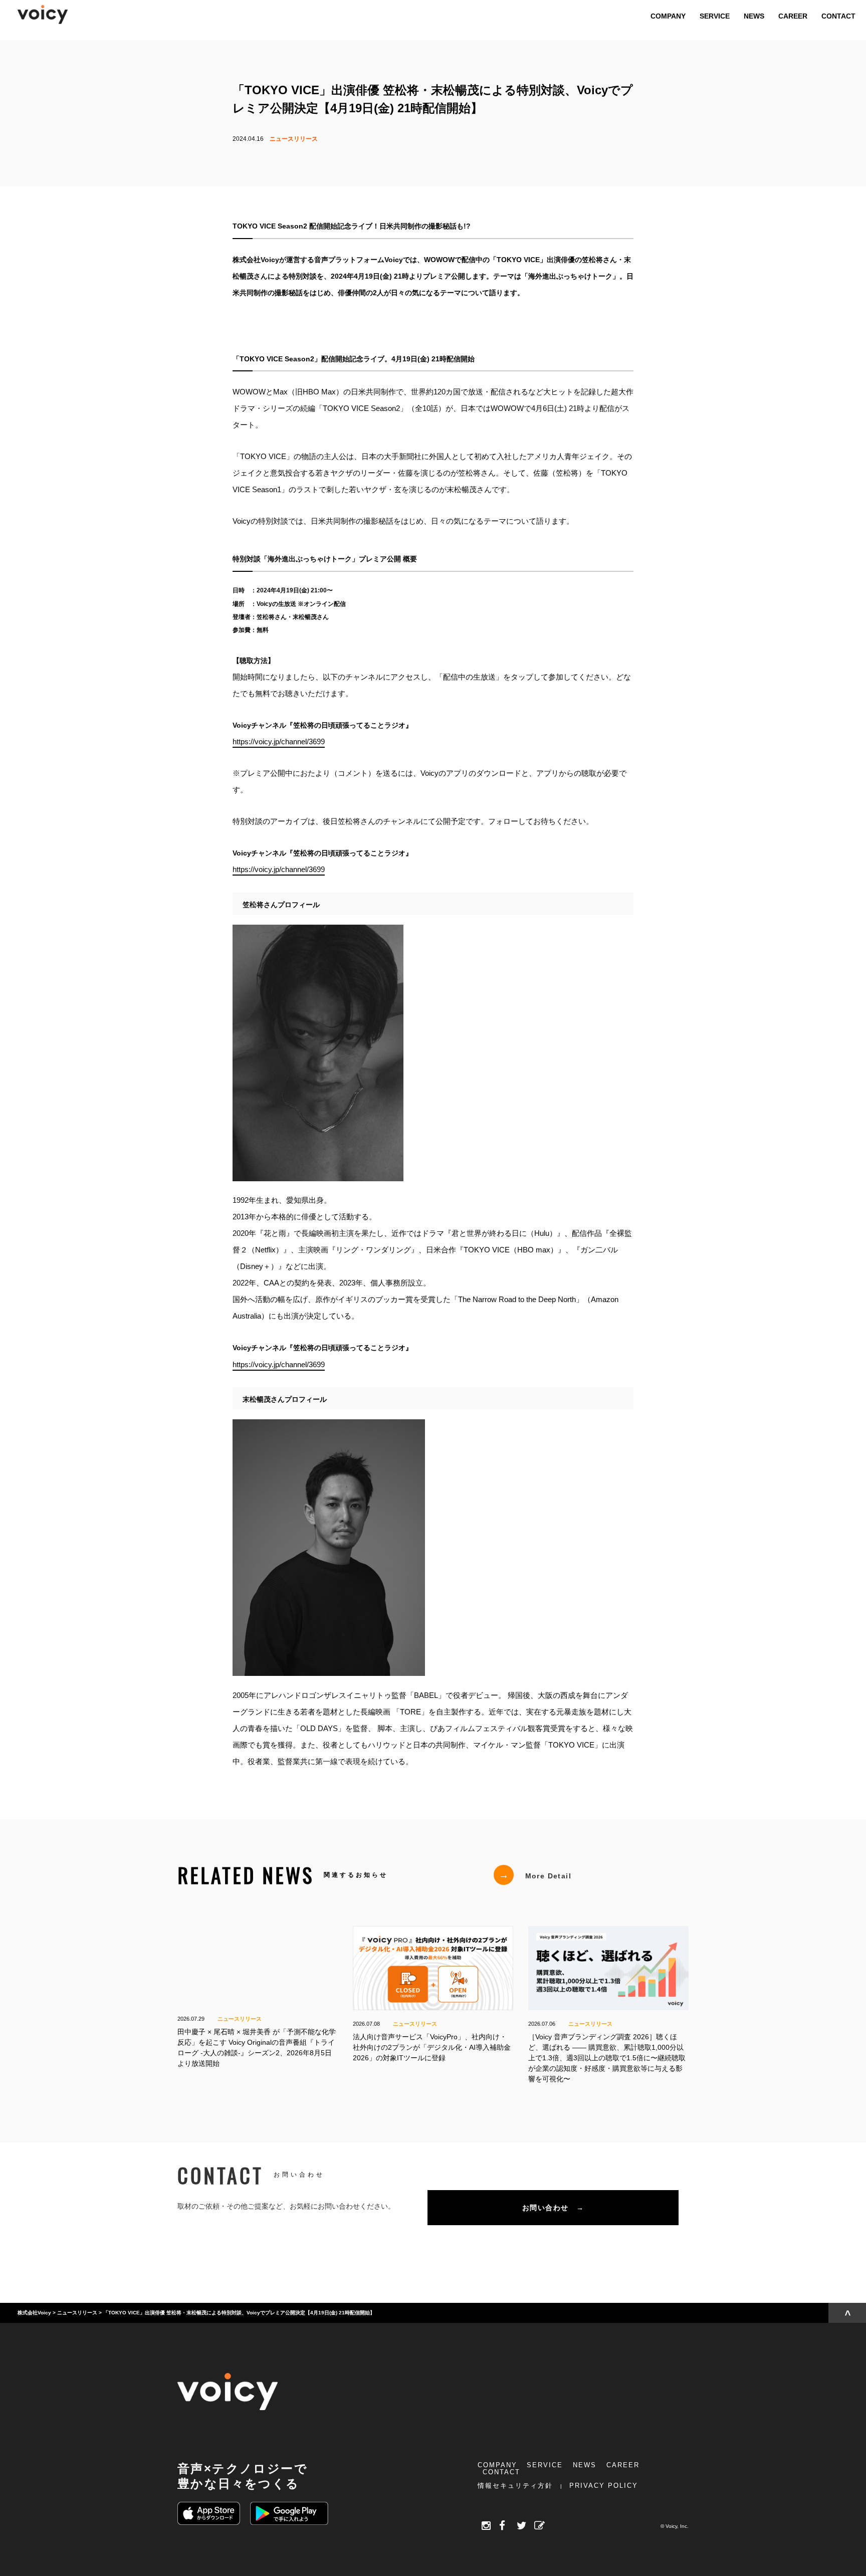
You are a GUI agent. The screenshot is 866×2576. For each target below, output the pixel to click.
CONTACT (501, 2472)
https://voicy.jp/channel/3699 (279, 741)
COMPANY (497, 2465)
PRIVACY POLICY (604, 2486)
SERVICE (545, 2465)
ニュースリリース (294, 139)
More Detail (535, 1875)
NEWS (585, 2465)
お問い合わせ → (553, 2208)
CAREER (623, 2465)
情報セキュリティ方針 (515, 2486)
